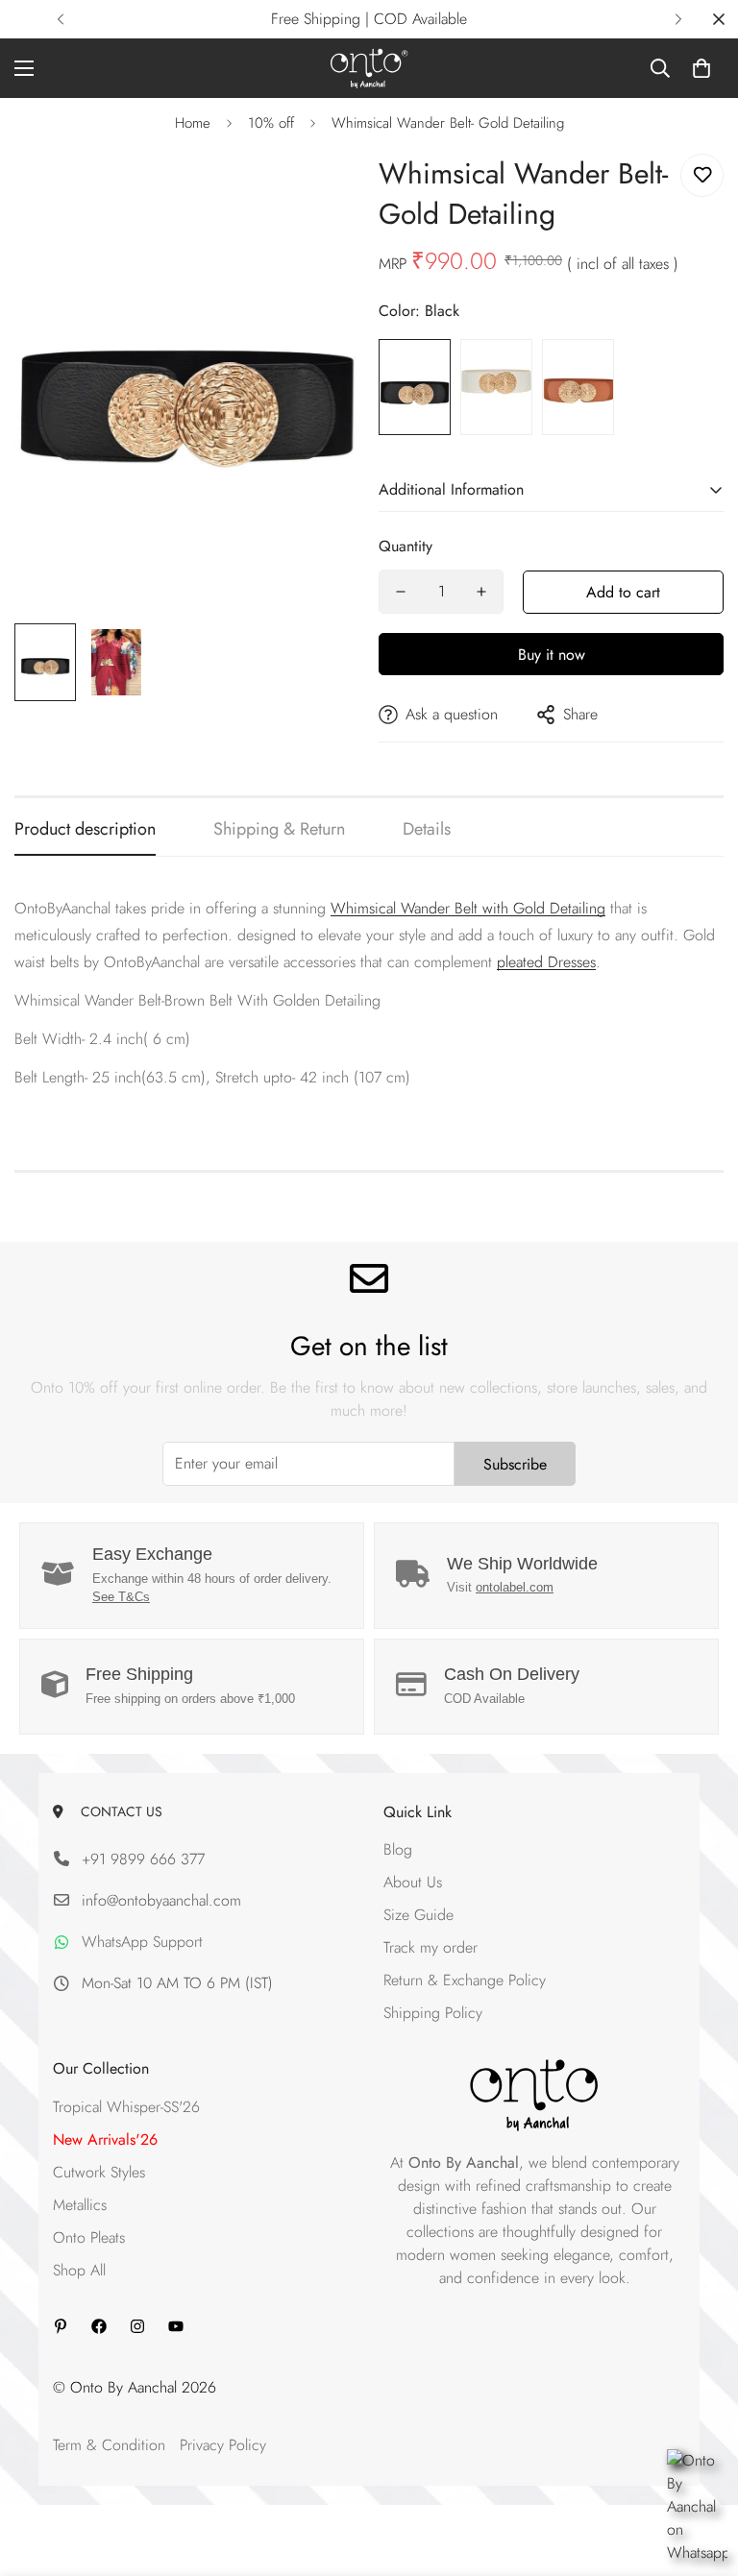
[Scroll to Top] (701, 2471)
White (496, 387)
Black (415, 387)
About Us (413, 1882)
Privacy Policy (223, 2445)
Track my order (430, 1947)
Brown (578, 387)
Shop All (79, 2270)
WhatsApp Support (142, 1942)
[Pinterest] (61, 2326)
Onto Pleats (89, 2237)
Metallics (80, 2205)
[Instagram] (137, 2326)
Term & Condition (109, 2445)
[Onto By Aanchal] (369, 68)
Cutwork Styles (99, 2172)
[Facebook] (99, 2326)
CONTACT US (118, 1811)
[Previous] (60, 19)
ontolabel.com (515, 1587)
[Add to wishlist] (702, 175)
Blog (398, 1849)
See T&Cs (121, 1597)
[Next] (678, 19)
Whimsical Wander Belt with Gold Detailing (468, 908)
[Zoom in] (319, 190)
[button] (701, 68)
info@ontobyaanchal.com (161, 1900)
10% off (271, 123)
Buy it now (552, 655)
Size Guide (418, 1915)
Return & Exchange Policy (465, 1980)
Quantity (406, 546)
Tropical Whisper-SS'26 (126, 2107)
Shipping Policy (433, 2013)
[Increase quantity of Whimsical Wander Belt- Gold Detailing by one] (481, 592)
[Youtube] (176, 2326)
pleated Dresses (546, 962)
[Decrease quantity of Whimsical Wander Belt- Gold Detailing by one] (401, 592)
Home (193, 123)
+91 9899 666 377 (143, 1859)
